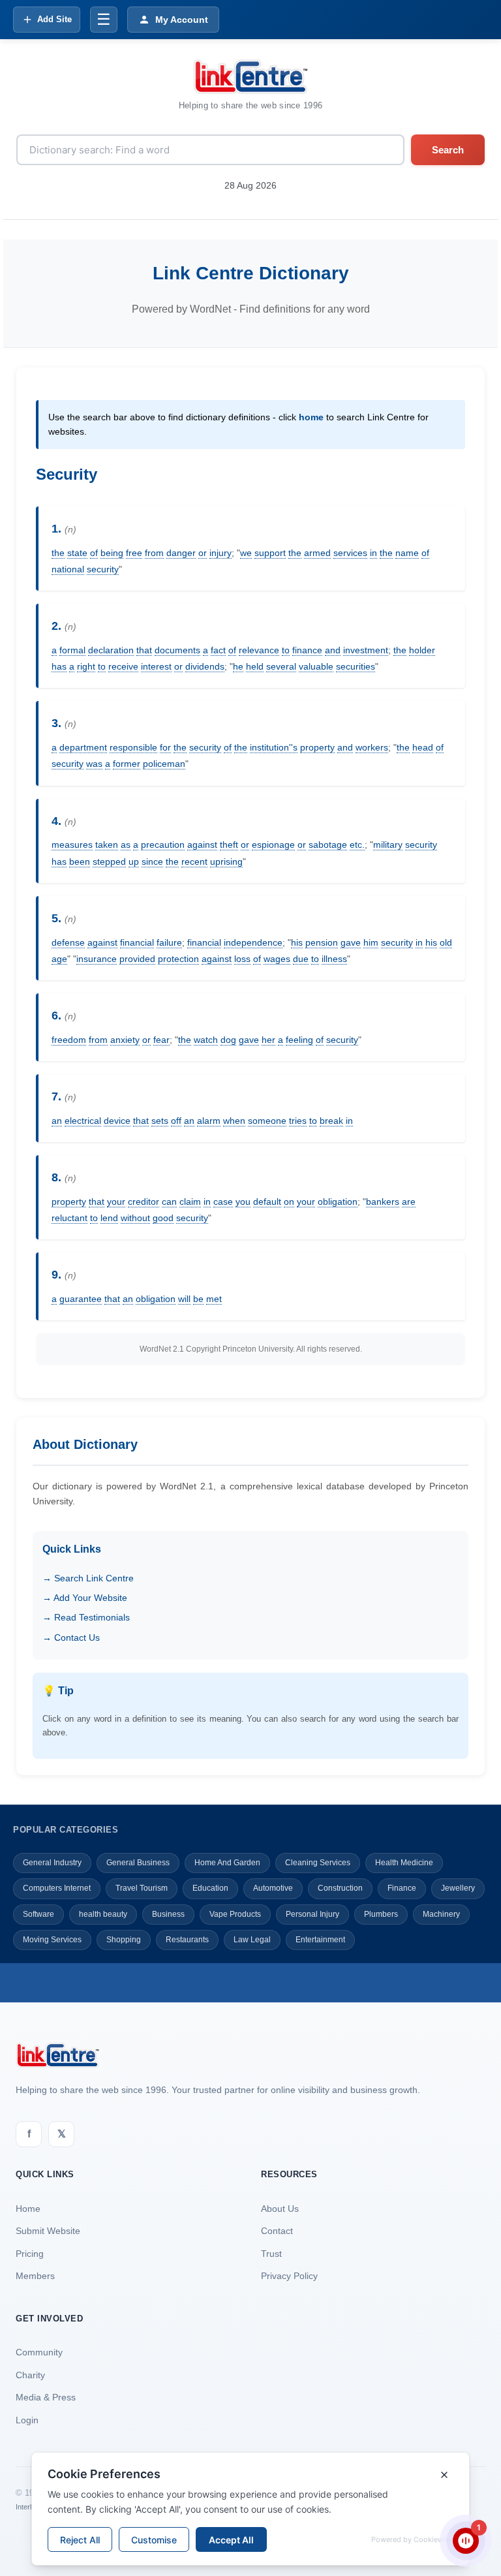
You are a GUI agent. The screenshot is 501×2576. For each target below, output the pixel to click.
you (243, 1202)
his (297, 942)
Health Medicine (404, 1863)
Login (27, 2420)
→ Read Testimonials (86, 1617)
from (154, 553)
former (127, 764)
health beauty (103, 1914)
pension (322, 942)
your (116, 1202)
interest (156, 666)
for (165, 747)
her (268, 1040)
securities (356, 666)
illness (334, 959)
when (234, 1121)
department (83, 747)
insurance (97, 959)
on (289, 1202)
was (94, 764)
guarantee (81, 1299)
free (134, 553)
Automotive (273, 1888)
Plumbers (381, 1914)
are (409, 1202)
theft (229, 845)
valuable (316, 666)
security (103, 569)
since (152, 861)
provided (137, 959)
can (169, 1202)
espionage (273, 845)
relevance (259, 650)
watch (206, 1040)
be (198, 1299)
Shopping (124, 1940)
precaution (163, 845)
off (176, 1121)
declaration (111, 650)
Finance (402, 1888)
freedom (69, 1040)
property (317, 747)
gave (351, 942)
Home (28, 2209)
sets (160, 1121)
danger (181, 553)
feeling (299, 1040)
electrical (83, 1121)
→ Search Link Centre (88, 1578)
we (246, 553)
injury (220, 553)
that (144, 650)
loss (242, 959)
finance (307, 650)
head (423, 747)
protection (178, 959)
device (117, 1121)
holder (422, 650)
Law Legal (252, 1940)
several (281, 666)
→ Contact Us (71, 1637)
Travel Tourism (142, 1888)
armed (317, 553)
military (388, 845)
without (135, 1218)
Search (448, 150)
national (68, 569)
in (373, 553)
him (371, 942)
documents (177, 650)
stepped (109, 861)
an (57, 1121)
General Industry (52, 1863)
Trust (271, 2254)
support (270, 553)
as (126, 845)
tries (298, 1121)
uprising (226, 861)
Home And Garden (227, 1863)
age (59, 959)
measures (72, 845)
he (238, 666)
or (203, 553)
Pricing (30, 2254)
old (446, 942)
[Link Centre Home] (250, 77)
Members (35, 2276)
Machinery (441, 1914)
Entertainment (320, 1940)
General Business (138, 1863)
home (311, 417)
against (202, 845)
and (333, 650)
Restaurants (187, 1940)
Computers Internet (57, 1888)
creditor (144, 1202)
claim (190, 1202)
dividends (205, 666)
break (331, 1121)
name (407, 553)
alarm (209, 1121)
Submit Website (48, 2231)
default (267, 1202)
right (86, 666)
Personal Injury (312, 1914)
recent (194, 861)
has (59, 666)
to (286, 650)
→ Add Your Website (85, 1598)
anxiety (125, 1040)
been (80, 861)
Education (210, 1888)
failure (169, 942)
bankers (383, 1202)
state (77, 553)
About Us (280, 2209)
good (163, 1218)
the (58, 553)
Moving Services (52, 1940)
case (223, 1202)
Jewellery (458, 1888)
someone (267, 1121)
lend (109, 1218)
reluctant (69, 1218)
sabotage (328, 845)
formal (72, 650)
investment (366, 650)
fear (161, 1040)
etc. (357, 845)
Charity (30, 2375)
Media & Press (46, 2397)
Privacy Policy (289, 2276)
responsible (133, 747)
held (255, 666)
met (214, 1299)
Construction (340, 1888)
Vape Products (235, 1914)
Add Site (54, 19)
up (134, 861)
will (184, 1299)
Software (38, 1914)
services (350, 553)
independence (253, 942)
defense (68, 942)
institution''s (274, 747)
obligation (338, 1202)
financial (137, 942)
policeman (164, 764)
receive (123, 666)
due (301, 959)
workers (372, 747)
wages (277, 959)
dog (228, 1040)
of (94, 553)
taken (107, 845)
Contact (277, 2231)
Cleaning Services (318, 1863)
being (112, 553)
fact (218, 650)
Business (168, 1914)
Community (39, 2352)
